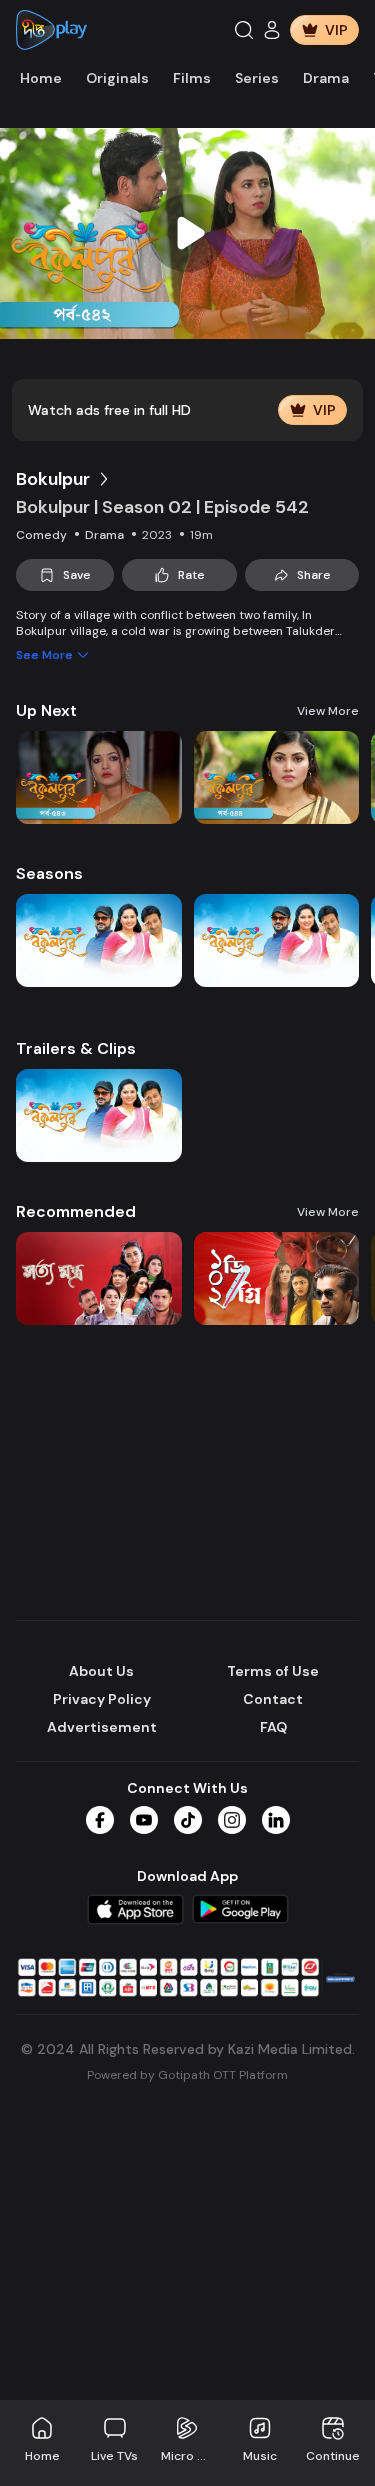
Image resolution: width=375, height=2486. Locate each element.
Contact (273, 1699)
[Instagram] (232, 1820)
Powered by (187, 2075)
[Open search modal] (244, 30)
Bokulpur (53, 479)
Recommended (76, 1211)
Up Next (46, 710)
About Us (101, 1671)
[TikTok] (188, 1820)
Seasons (49, 873)
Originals (117, 78)
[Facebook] (100, 1820)
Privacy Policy (102, 1699)
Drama (326, 78)
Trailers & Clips (76, 1048)
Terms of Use (273, 1671)
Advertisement (102, 1727)
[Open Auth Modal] (272, 30)
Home (41, 78)
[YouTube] (144, 1820)
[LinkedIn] (276, 1820)
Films (192, 78)
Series (257, 78)
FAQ (273, 1727)
